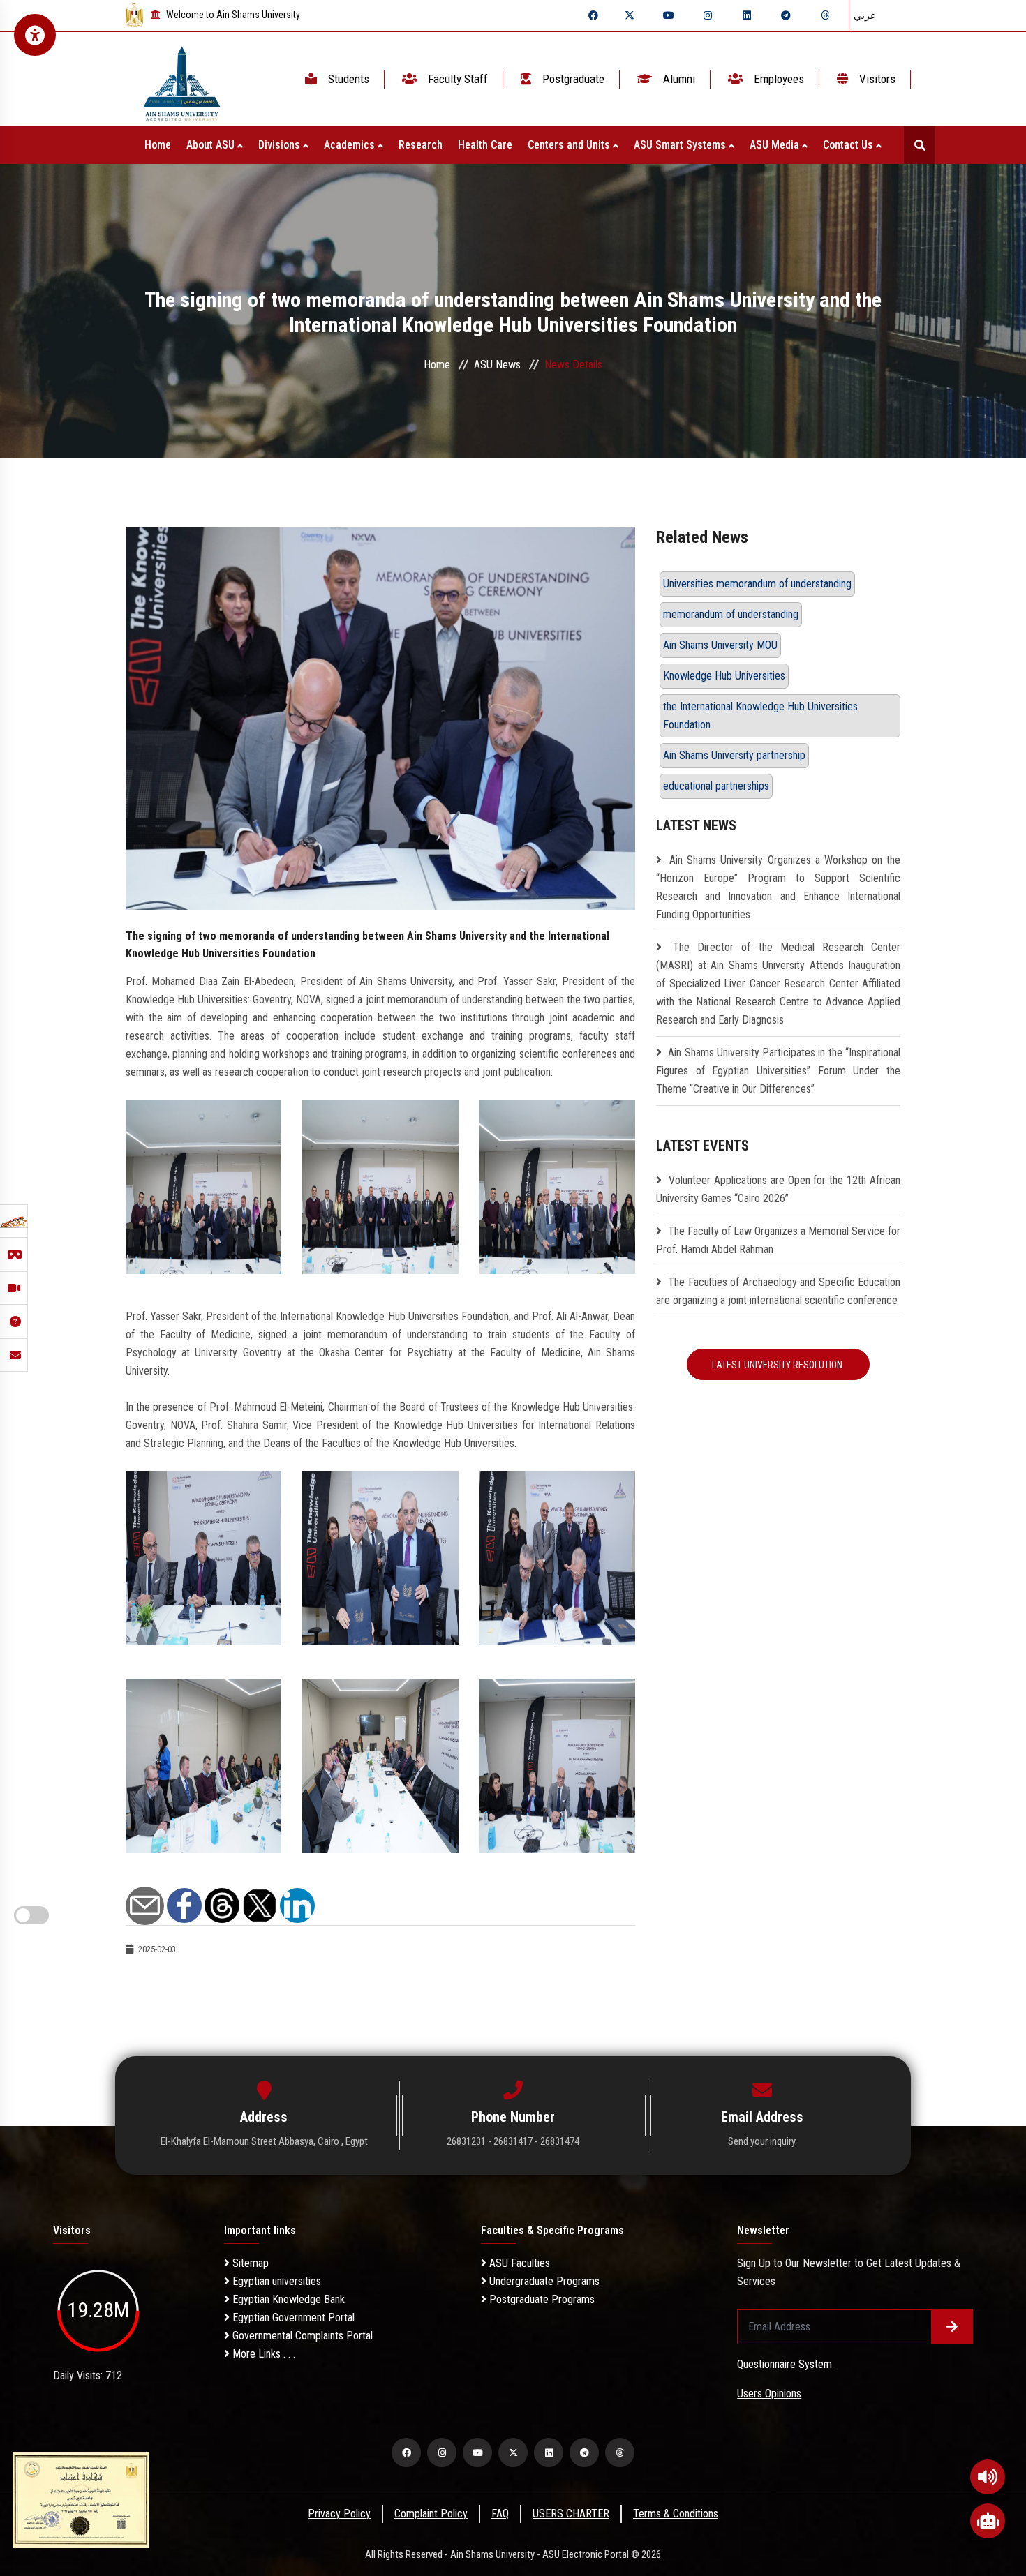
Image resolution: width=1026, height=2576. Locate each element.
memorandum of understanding (731, 614)
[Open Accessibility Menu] (35, 35)
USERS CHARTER (571, 2514)
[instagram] (708, 15)
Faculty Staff (456, 79)
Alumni (678, 79)
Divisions (281, 145)
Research (421, 145)
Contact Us (849, 145)
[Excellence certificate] (81, 2499)
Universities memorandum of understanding (757, 584)
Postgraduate (572, 79)
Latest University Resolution (778, 1365)
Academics (351, 145)
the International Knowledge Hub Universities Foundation (760, 716)
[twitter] (630, 15)
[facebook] (593, 15)
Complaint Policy (431, 2514)
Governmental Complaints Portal (301, 2336)
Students (347, 79)
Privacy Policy (339, 2514)
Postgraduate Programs (541, 2299)
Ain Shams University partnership (734, 755)
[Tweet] (260, 1904)
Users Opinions (769, 2394)
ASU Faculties (518, 2263)
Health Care (485, 145)
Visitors (876, 79)
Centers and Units (570, 145)
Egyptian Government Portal (292, 2317)
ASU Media (776, 145)
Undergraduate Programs (543, 2281)
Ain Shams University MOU (720, 645)
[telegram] (786, 15)
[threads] (825, 15)
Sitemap (249, 2263)
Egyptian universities (275, 2281)
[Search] (920, 145)
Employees (778, 79)
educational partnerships (716, 786)
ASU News (497, 365)
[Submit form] (952, 2327)
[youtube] (669, 15)
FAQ (500, 2514)
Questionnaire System (785, 2364)
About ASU (212, 145)
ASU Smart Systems (681, 145)
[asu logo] (182, 79)
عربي (865, 15)
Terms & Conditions (676, 2514)
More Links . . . (262, 2354)
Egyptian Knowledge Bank (287, 2299)
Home (158, 145)
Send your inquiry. (763, 2141)
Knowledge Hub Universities (724, 676)
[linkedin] (747, 15)
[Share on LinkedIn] (297, 1904)
